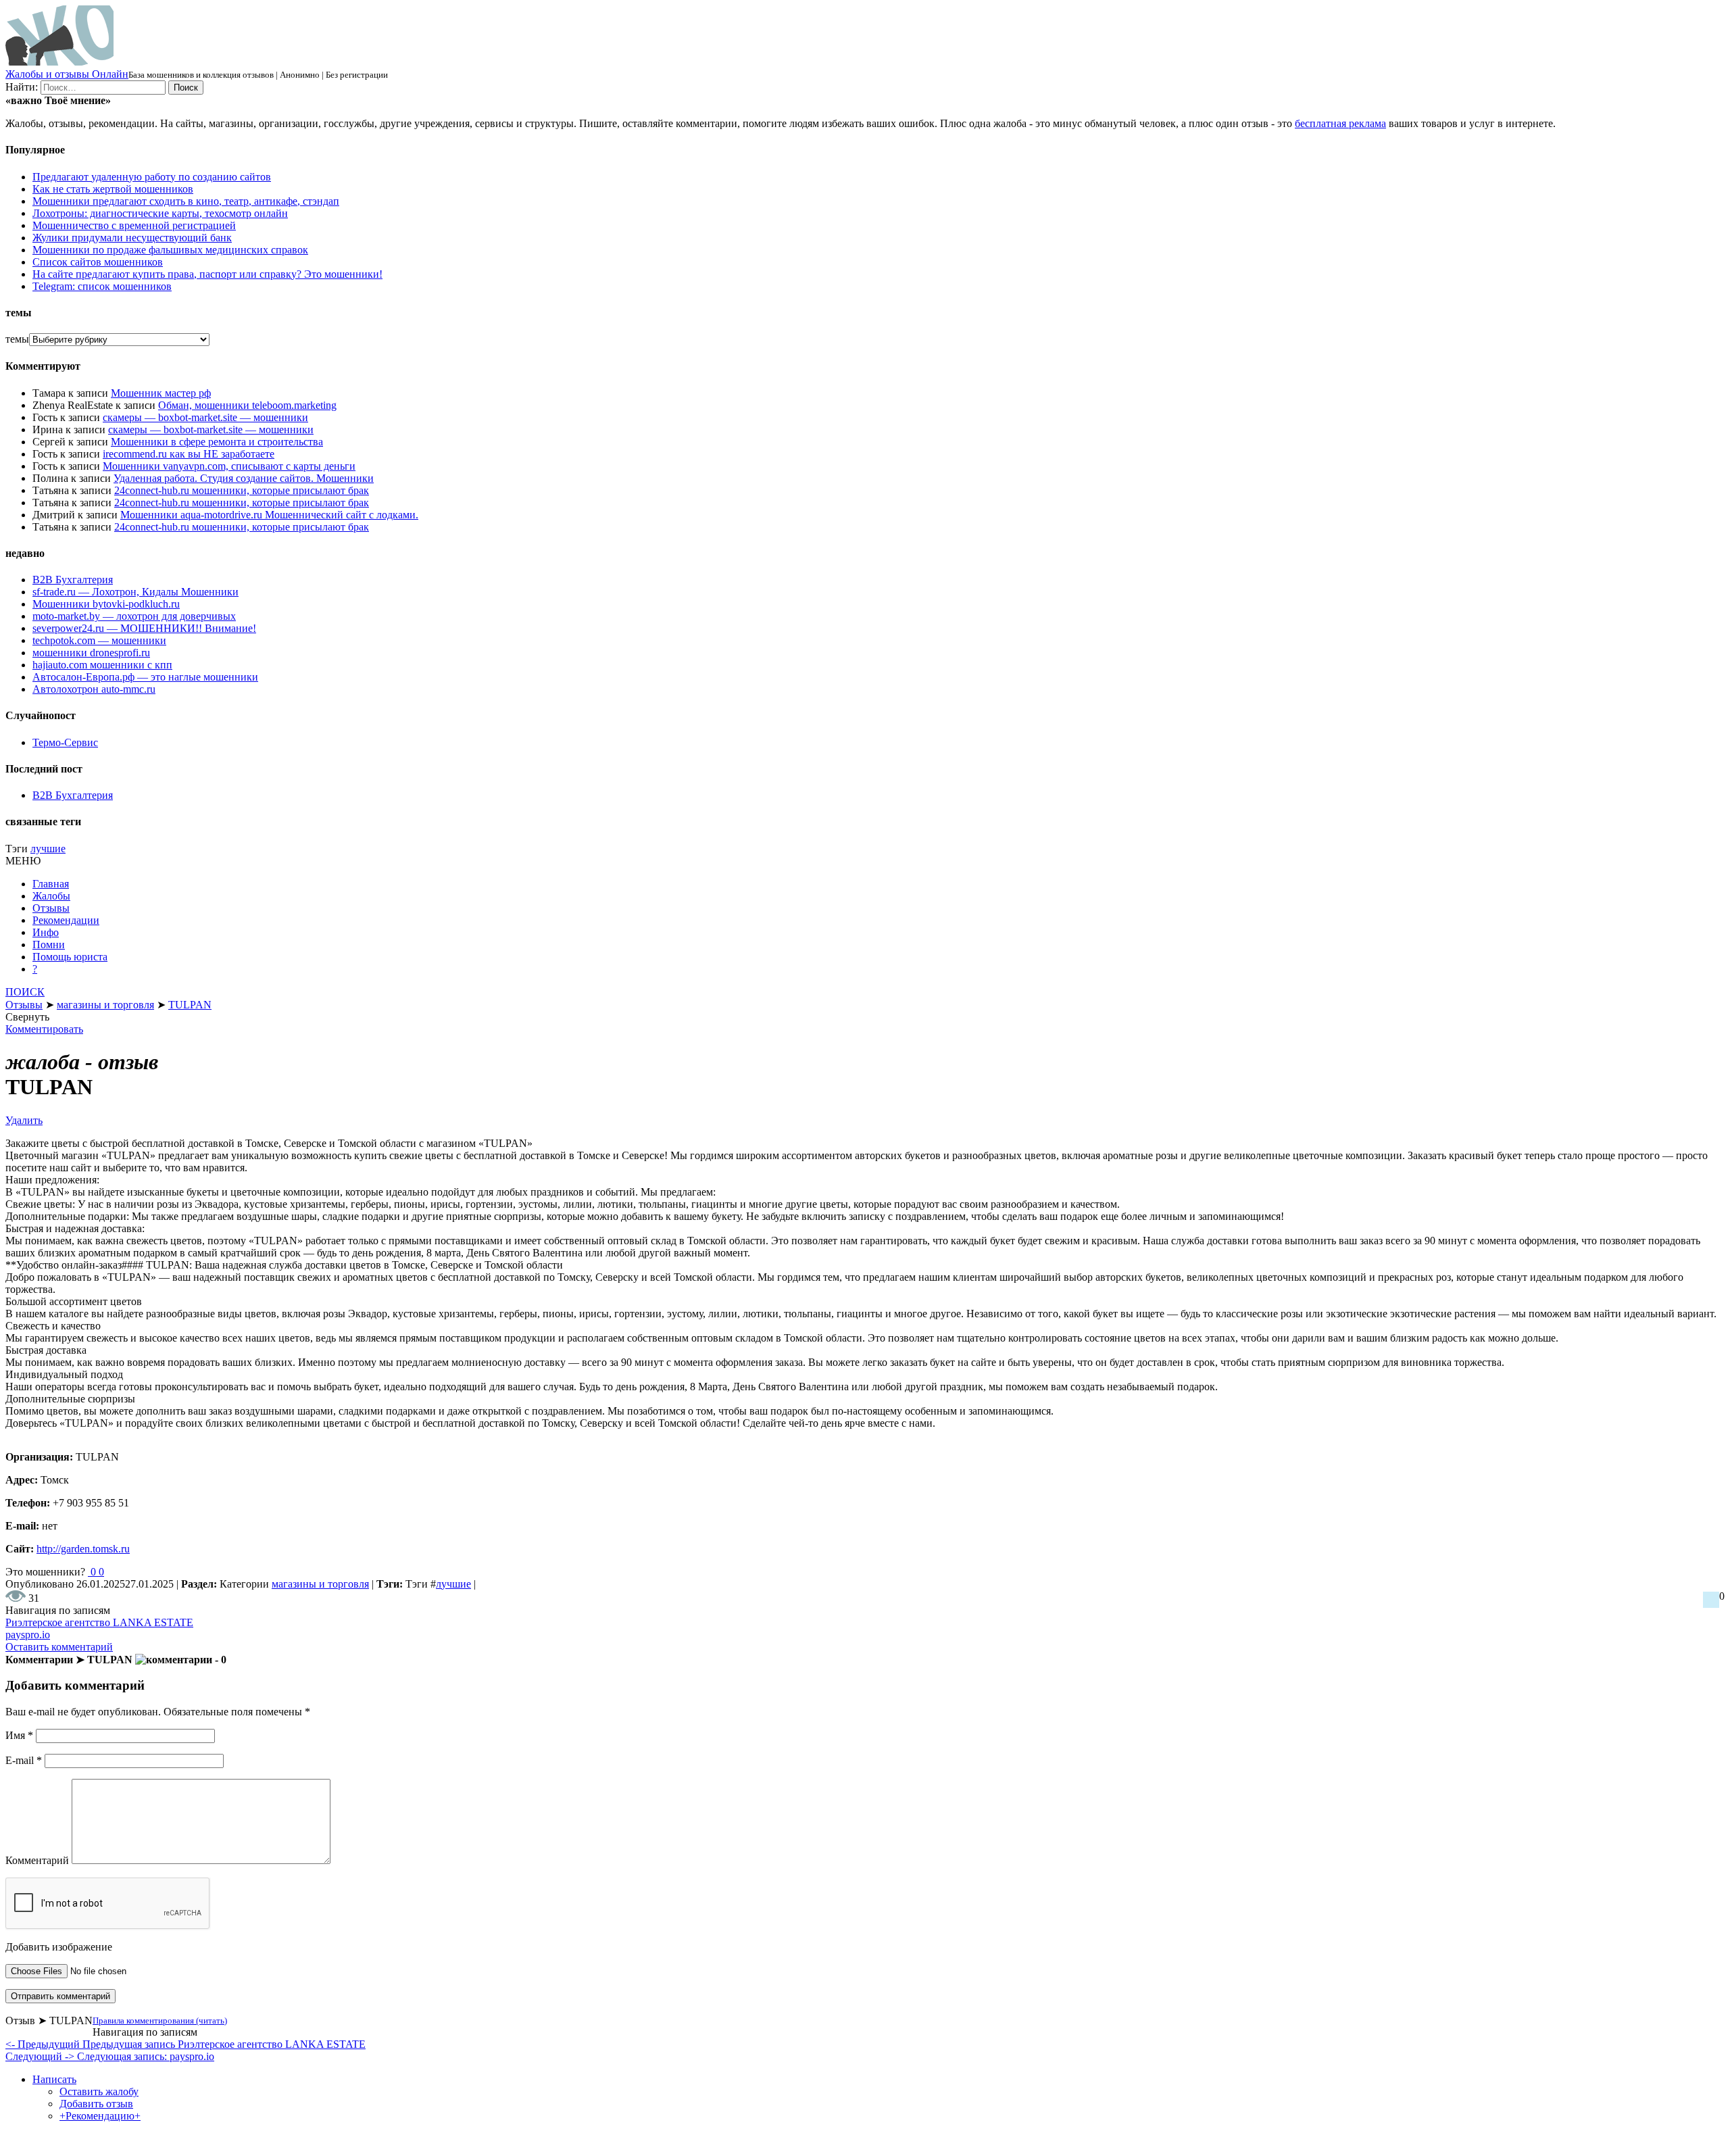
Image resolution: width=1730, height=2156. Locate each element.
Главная (51, 884)
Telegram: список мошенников (102, 286)
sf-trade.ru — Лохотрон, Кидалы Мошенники (135, 592)
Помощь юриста (70, 957)
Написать (54, 2079)
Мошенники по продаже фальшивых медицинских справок (170, 250)
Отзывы (51, 908)
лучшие (48, 849)
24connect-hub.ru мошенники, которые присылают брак (242, 490)
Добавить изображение (59, 1947)
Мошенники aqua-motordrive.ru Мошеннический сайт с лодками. (269, 515)
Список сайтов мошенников (98, 262)
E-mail (24, 1760)
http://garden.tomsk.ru (83, 1549)
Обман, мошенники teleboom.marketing (247, 405)
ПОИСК (25, 992)
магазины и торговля (320, 1584)
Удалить (24, 1120)
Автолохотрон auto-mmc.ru (94, 689)
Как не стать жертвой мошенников (113, 189)
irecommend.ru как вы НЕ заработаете (189, 454)
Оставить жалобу (99, 2091)
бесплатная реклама (1340, 123)
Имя (19, 1735)
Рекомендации (66, 920)
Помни (49, 945)
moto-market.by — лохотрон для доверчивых (134, 616)
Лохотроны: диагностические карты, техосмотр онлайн (160, 213)
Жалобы (51, 896)
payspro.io (28, 1635)
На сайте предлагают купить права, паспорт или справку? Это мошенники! (207, 274)
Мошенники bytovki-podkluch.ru (106, 604)
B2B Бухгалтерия (73, 580)
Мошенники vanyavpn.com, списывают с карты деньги (229, 466)
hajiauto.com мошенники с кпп (102, 665)
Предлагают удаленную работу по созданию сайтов (152, 177)
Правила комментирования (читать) (160, 2020)
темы (17, 339)
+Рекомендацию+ (100, 2116)
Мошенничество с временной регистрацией (134, 225)
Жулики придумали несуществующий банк (132, 238)
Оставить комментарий (59, 1647)
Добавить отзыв (96, 2104)
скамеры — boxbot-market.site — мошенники (205, 417)
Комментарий (37, 1860)
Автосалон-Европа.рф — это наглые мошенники (145, 677)
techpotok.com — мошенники (99, 640)
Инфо (46, 932)
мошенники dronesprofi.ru (91, 653)
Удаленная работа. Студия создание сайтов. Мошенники (244, 478)
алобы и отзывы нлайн (67, 74)
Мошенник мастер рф (161, 393)
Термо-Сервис (65, 742)
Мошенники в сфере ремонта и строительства (217, 442)
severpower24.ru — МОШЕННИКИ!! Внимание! (144, 628)
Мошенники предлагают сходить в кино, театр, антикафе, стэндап (186, 201)
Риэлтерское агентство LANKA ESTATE (99, 1622)
